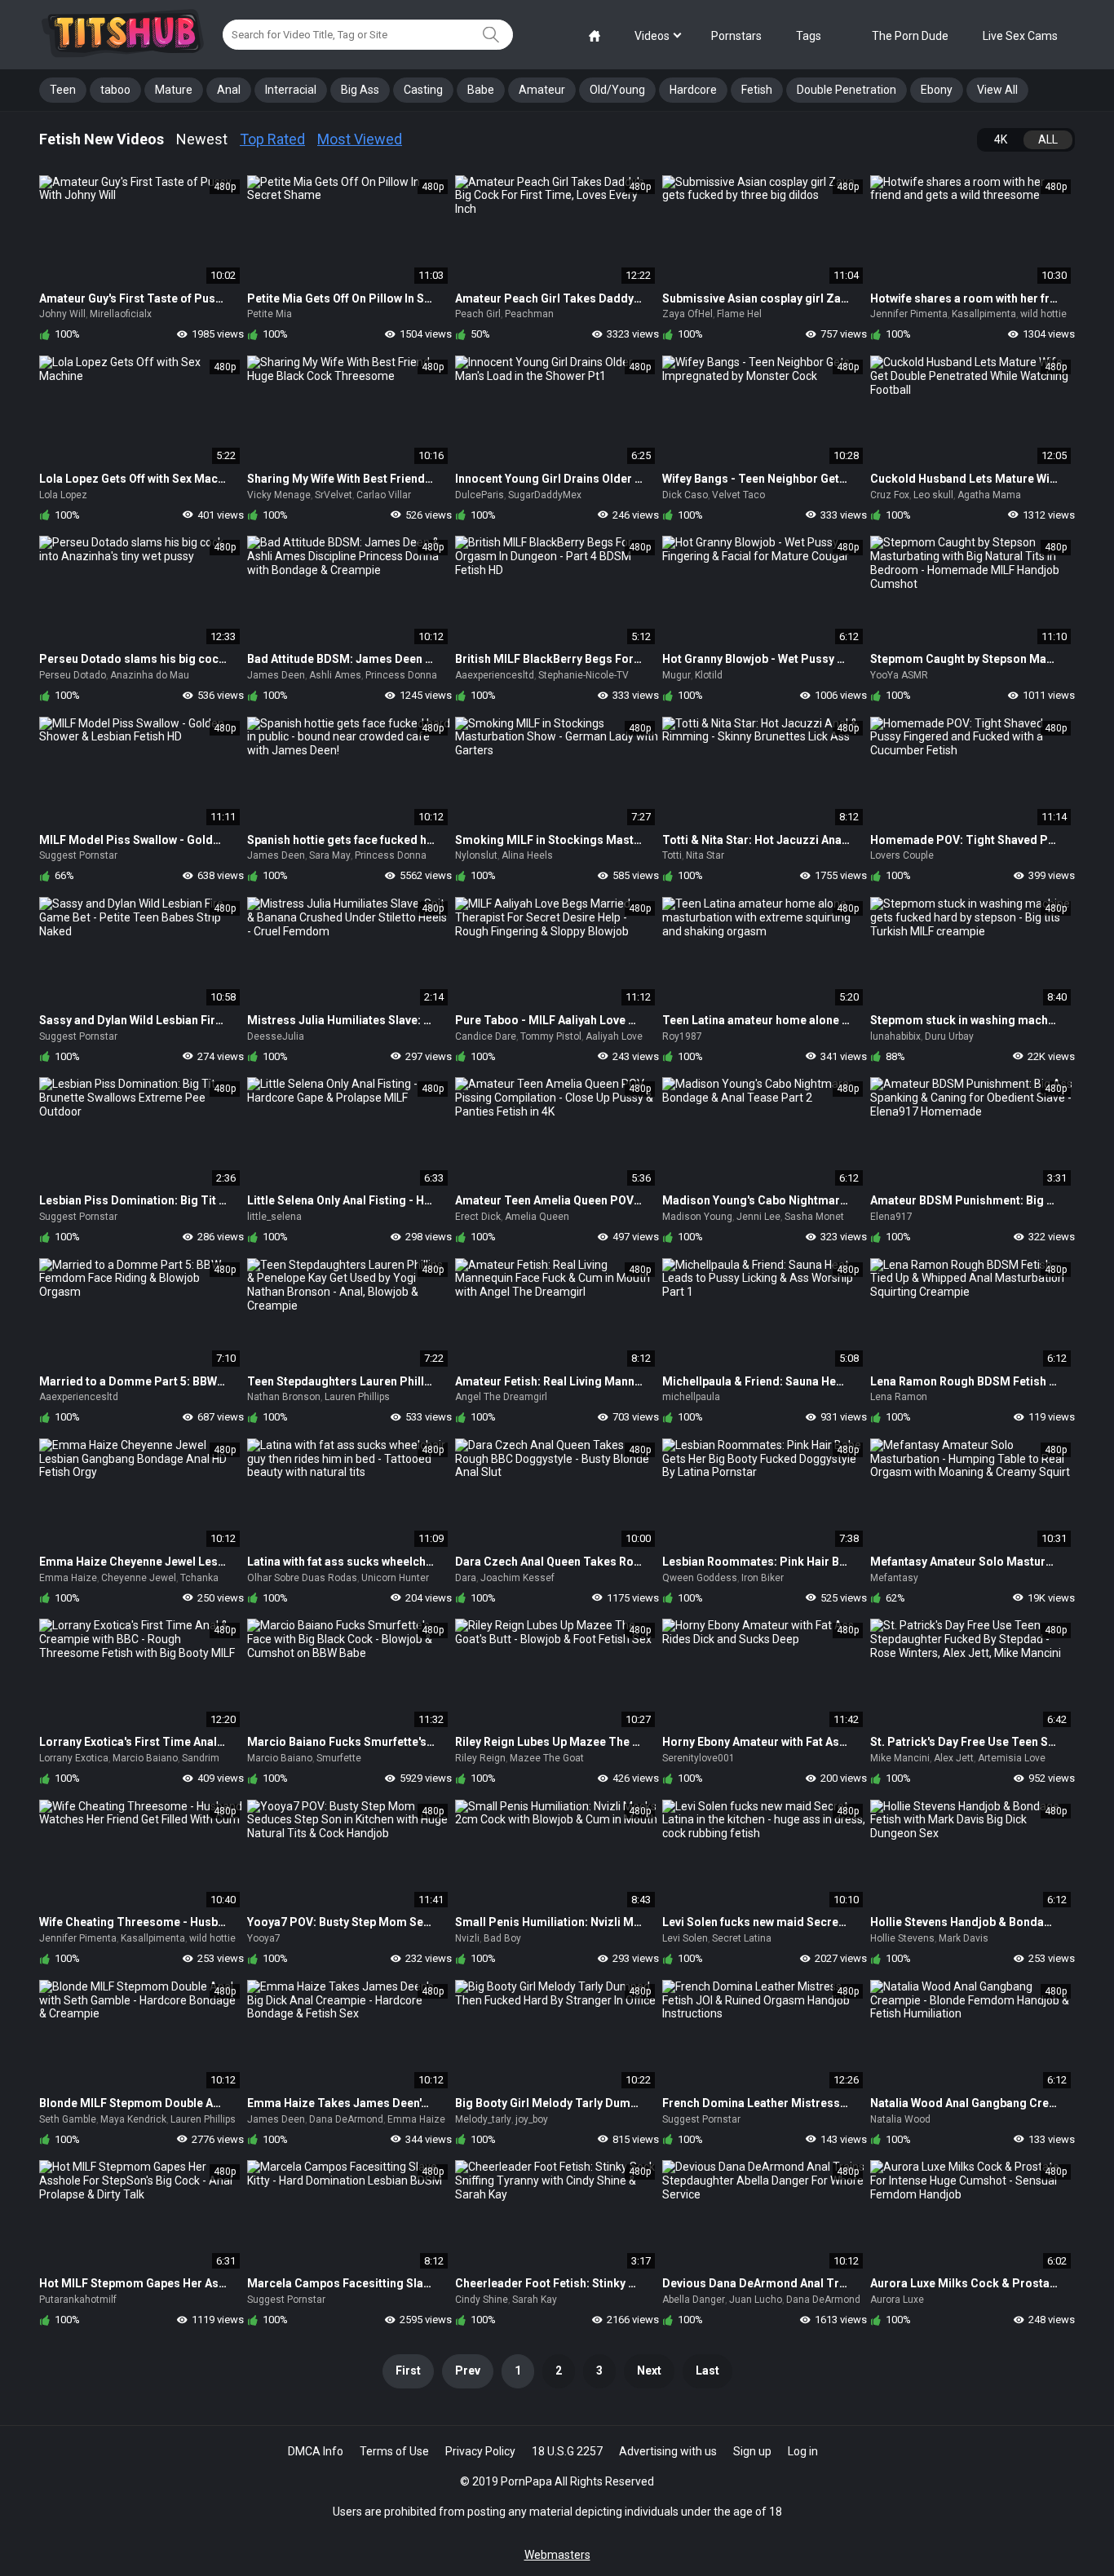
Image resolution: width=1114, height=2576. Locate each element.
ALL (1048, 139)
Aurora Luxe (897, 2300)
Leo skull (933, 495)
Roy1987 (682, 1036)
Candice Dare (486, 1036)
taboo (115, 90)
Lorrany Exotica (74, 1758)
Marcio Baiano (145, 1758)
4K (1001, 139)
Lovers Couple (902, 855)
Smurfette (339, 1758)
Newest (202, 139)
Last (707, 2371)
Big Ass (360, 90)
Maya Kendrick (133, 2119)
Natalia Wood (900, 2119)
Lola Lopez (63, 495)
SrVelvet (334, 495)
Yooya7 (264, 1938)
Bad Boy (502, 1938)
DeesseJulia (276, 1036)
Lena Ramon (899, 1397)
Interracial (291, 90)
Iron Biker (763, 1578)
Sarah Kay (535, 2300)
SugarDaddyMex (545, 495)
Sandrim (201, 1758)
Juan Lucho (756, 2300)
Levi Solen (685, 1938)
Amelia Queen (537, 1217)
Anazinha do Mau (150, 675)
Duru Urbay (949, 1036)
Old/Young (617, 90)
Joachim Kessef (517, 1578)
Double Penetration (847, 90)
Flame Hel (739, 314)
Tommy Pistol (551, 1036)
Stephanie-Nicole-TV (584, 675)
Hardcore (693, 90)
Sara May (330, 855)
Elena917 (891, 1217)
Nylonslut (476, 855)
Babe (481, 90)
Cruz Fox (890, 495)
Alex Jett (954, 1758)
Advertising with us (668, 2451)
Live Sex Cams (1020, 36)
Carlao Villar (384, 495)
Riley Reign (480, 1758)
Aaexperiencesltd (495, 675)
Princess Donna (401, 675)
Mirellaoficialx (121, 314)
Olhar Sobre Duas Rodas (302, 1578)
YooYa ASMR (899, 675)
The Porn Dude (910, 36)
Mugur (676, 675)
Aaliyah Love (614, 1036)
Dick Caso (685, 495)
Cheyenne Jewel (139, 1578)
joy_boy (532, 2119)
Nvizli (467, 1938)
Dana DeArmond (346, 2119)
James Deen (276, 675)
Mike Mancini (900, 1758)
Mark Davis (964, 1938)
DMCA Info (316, 2451)
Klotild (709, 675)
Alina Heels (527, 855)
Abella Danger (694, 2300)
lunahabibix (895, 1036)
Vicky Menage (279, 495)
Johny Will (62, 314)
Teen (63, 90)
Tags (809, 36)
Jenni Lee (758, 1217)
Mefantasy (894, 1578)
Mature (174, 90)
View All (997, 90)
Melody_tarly (483, 2119)
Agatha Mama (989, 495)
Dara (466, 1578)
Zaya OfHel (687, 314)
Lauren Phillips (357, 1397)
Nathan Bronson (284, 1397)
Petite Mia (270, 314)
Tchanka (199, 1578)
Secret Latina (742, 1938)
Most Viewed (360, 139)
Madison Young (697, 1217)
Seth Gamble (68, 2119)
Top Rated (272, 139)
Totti (672, 855)
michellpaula (691, 1397)
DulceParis (480, 495)
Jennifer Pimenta (909, 314)
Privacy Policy (480, 2451)
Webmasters (557, 2555)
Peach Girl (478, 314)
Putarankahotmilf (78, 2300)
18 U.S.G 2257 (567, 2451)
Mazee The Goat (547, 1758)
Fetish (757, 90)
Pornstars (736, 36)
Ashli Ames (335, 675)
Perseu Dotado (73, 675)
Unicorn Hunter (395, 1578)
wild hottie (1043, 314)
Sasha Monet (814, 1217)
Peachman (529, 314)
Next (649, 2371)
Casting (423, 90)
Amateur (542, 90)
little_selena (274, 1217)
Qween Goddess (700, 1578)
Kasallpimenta (984, 314)
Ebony (937, 90)
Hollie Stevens (902, 1938)
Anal (229, 90)
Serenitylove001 (698, 1758)
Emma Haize (68, 1578)
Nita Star (705, 855)
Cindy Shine (482, 2300)
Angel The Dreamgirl (501, 1397)
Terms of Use (394, 2451)
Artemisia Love (1012, 1758)
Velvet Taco (738, 495)
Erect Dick (478, 1217)
